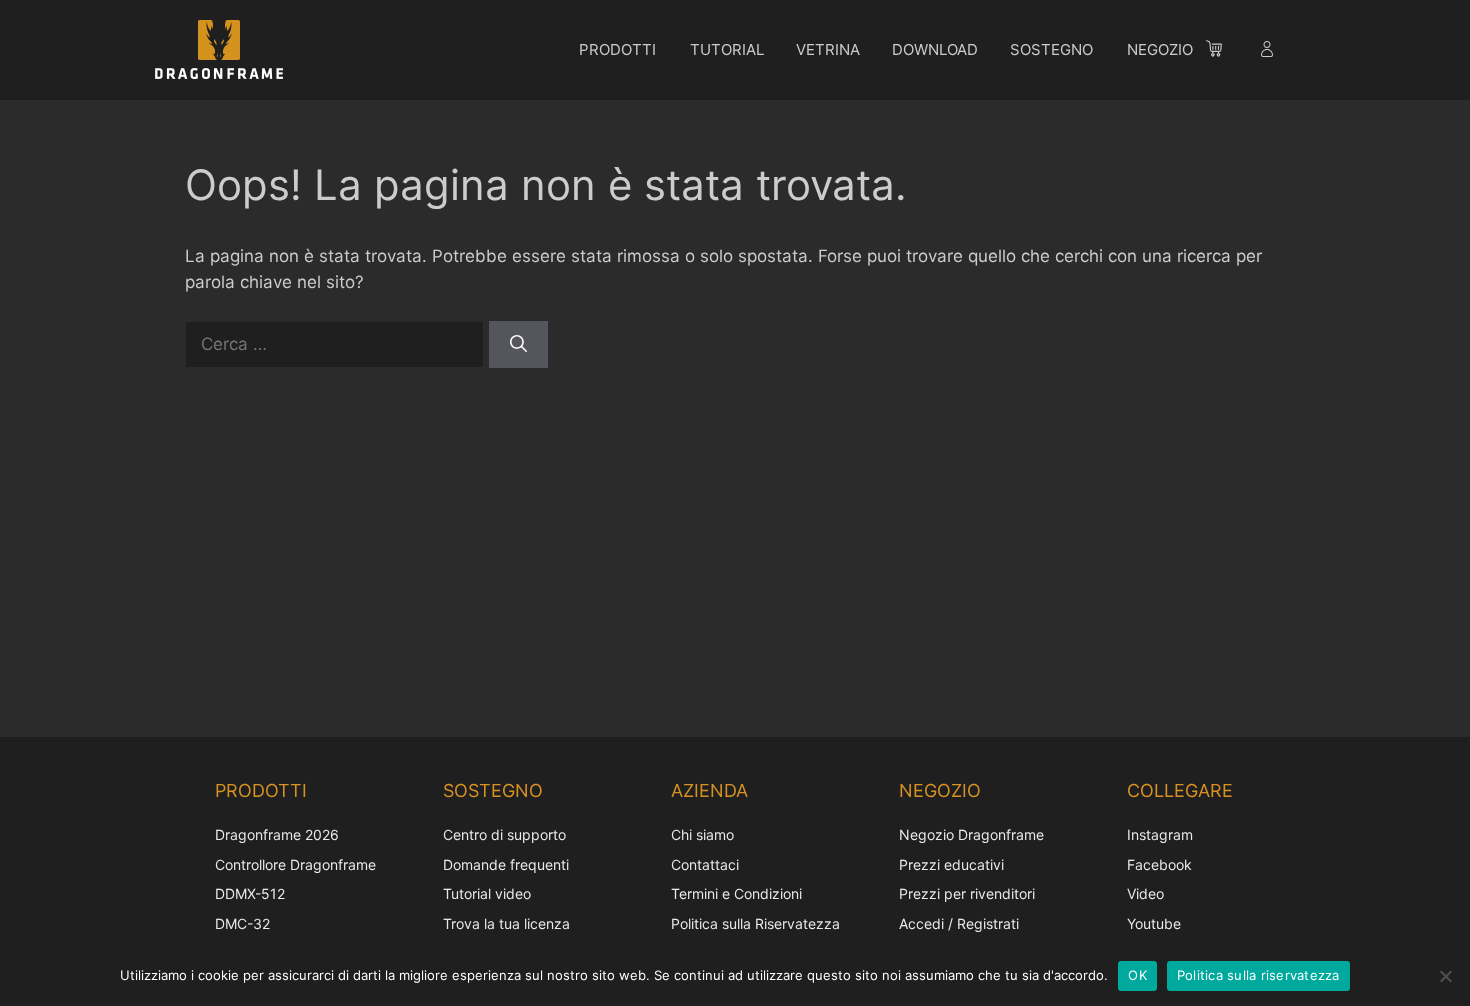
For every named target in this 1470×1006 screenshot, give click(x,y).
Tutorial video (487, 893)
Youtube (1154, 923)
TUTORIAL (727, 49)
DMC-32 (242, 923)
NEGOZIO (1160, 49)
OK (1137, 975)
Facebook (1159, 864)
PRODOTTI (617, 49)
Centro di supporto (504, 834)
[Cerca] (518, 345)
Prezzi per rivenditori (967, 893)
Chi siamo (702, 834)
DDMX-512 (250, 893)
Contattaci (705, 864)
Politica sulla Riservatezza (755, 923)
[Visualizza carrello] (1224, 52)
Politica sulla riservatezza (1258, 975)
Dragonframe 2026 (277, 834)
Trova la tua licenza (506, 923)
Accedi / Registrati (959, 923)
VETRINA (828, 49)
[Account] (1269, 52)
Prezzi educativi (951, 864)
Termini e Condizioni (736, 893)
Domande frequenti (506, 864)
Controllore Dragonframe (295, 864)
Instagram (1160, 834)
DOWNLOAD (935, 49)
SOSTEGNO (1051, 49)
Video (1145, 893)
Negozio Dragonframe (971, 834)
